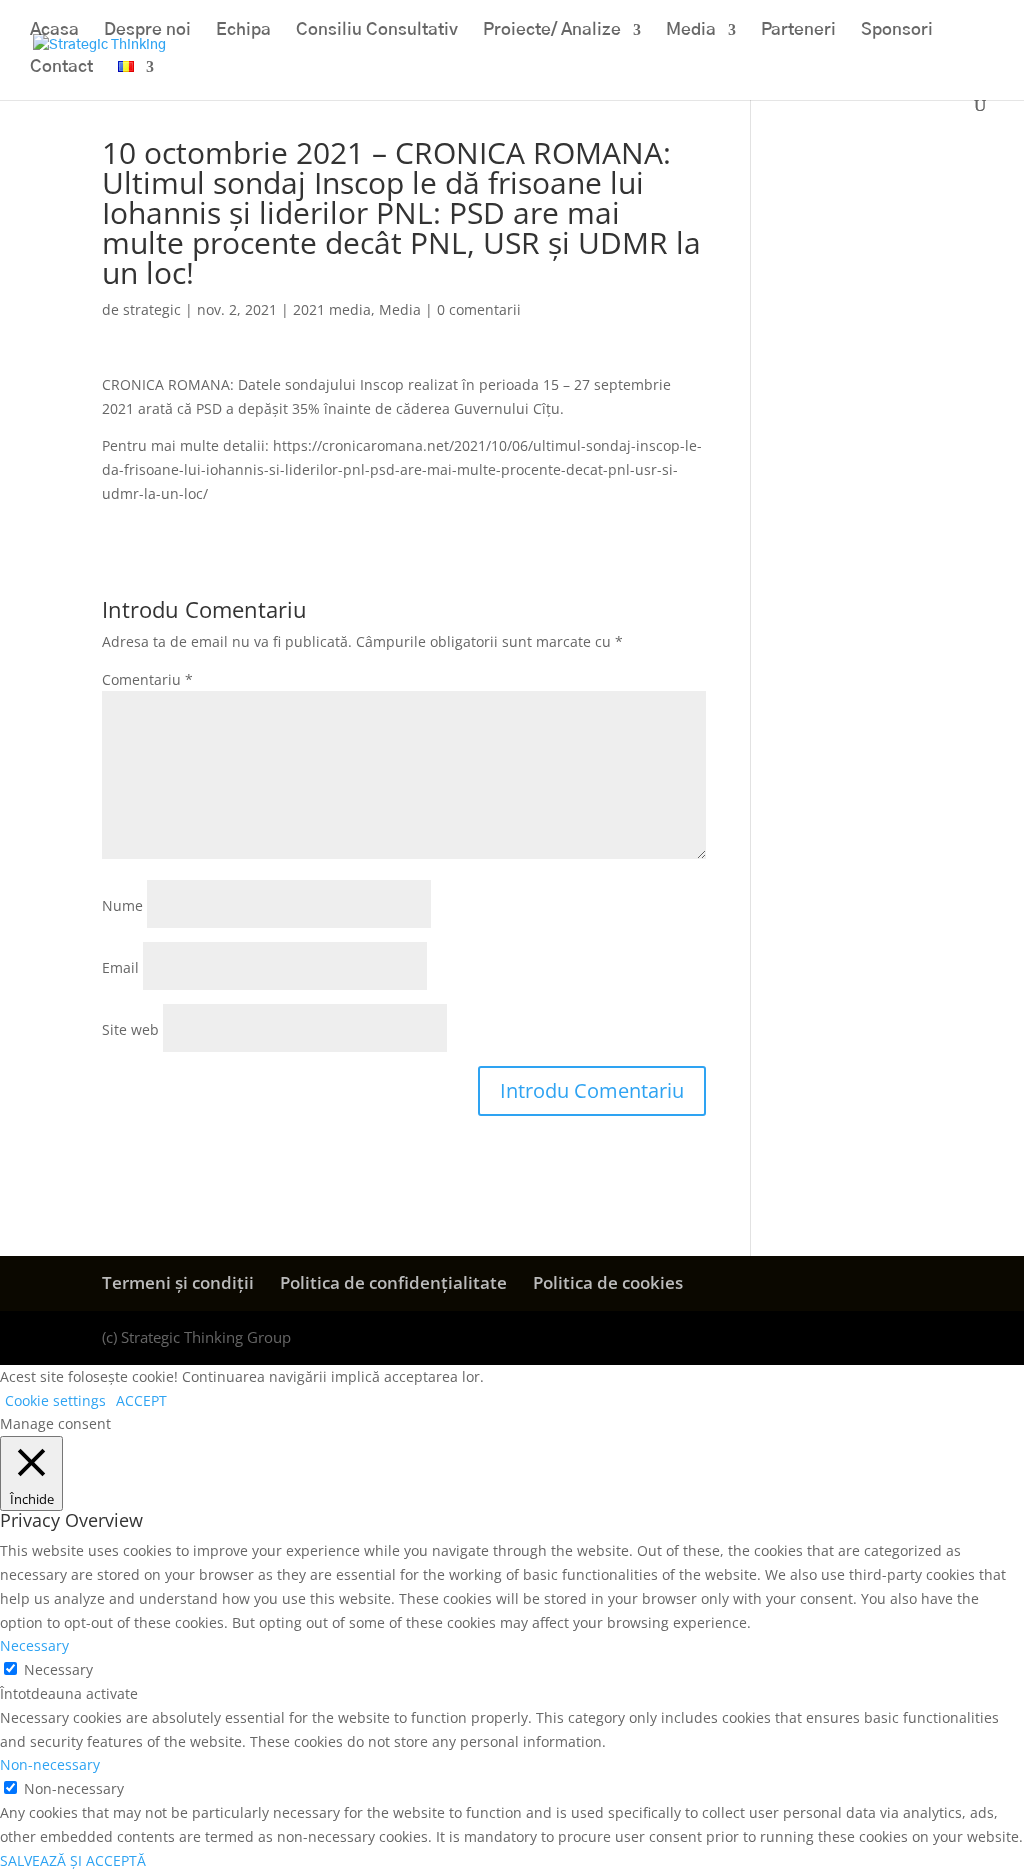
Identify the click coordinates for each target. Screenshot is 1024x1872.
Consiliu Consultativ (377, 30)
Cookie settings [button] (55, 1400)
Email (120, 967)
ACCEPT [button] (141, 1400)
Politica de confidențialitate (393, 1282)
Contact (61, 67)
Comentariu (147, 679)
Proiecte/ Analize (552, 30)
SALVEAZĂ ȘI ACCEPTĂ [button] (73, 1860)
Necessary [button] (34, 1645)
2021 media (332, 309)
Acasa (54, 30)
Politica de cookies (608, 1282)
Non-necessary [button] (50, 1764)
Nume (122, 905)
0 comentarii (479, 309)
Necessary (58, 1669)
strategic (152, 309)
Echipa (243, 30)
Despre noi (147, 30)
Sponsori (897, 30)
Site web (130, 1029)
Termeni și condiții (178, 1282)
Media (691, 30)
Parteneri (798, 30)
